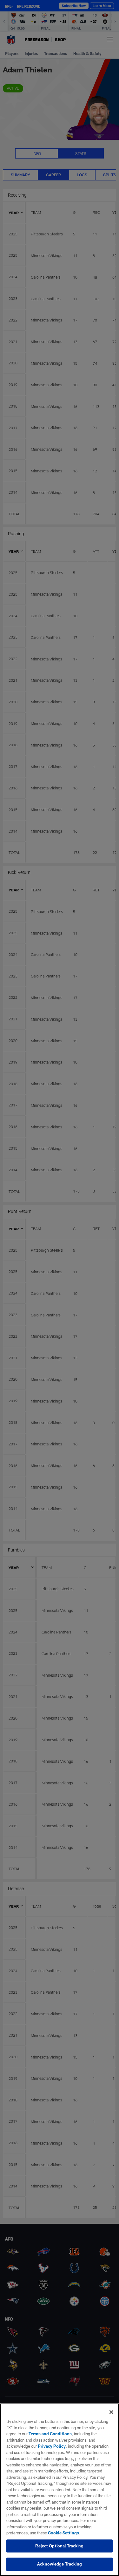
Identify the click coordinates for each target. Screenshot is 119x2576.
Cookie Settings (63, 2533)
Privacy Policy (52, 2446)
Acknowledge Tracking (60, 2564)
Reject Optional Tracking (59, 2546)
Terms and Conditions (50, 2434)
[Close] (111, 2412)
